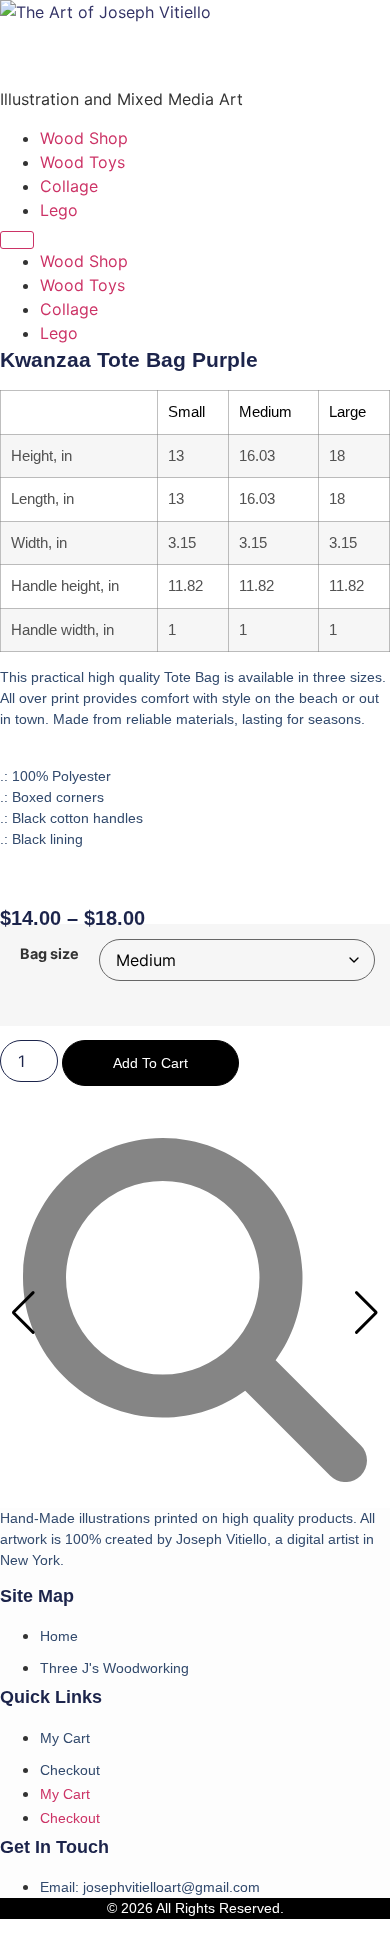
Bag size (49, 954)
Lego (59, 210)
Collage (69, 186)
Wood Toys (82, 162)
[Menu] (17, 240)
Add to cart (150, 1063)
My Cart (65, 1738)
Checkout (70, 1770)
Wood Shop (84, 138)
